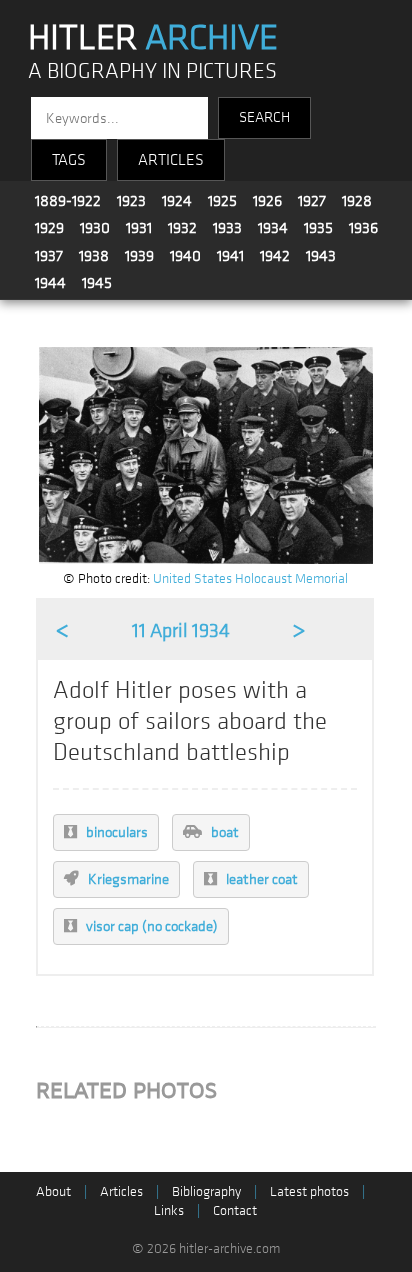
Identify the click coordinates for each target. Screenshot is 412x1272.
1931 (139, 228)
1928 (357, 201)
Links (169, 1210)
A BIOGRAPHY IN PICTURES (152, 71)
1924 (177, 201)
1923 (131, 201)
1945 (97, 283)
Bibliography (206, 1191)
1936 (363, 228)
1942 (275, 256)
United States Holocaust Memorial (250, 578)
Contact (235, 1210)
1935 (318, 228)
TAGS (69, 160)
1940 (185, 256)
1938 (94, 256)
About (53, 1191)
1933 (227, 228)
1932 (182, 228)
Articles (121, 1191)
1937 (49, 256)
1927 (312, 201)
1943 (321, 256)
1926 (267, 201)
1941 (230, 256)
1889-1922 (68, 201)
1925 (222, 201)
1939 (139, 256)
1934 (273, 228)
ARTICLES (171, 160)
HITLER (153, 38)
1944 (50, 283)
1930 (95, 228)
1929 (49, 228)
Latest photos (309, 1191)
